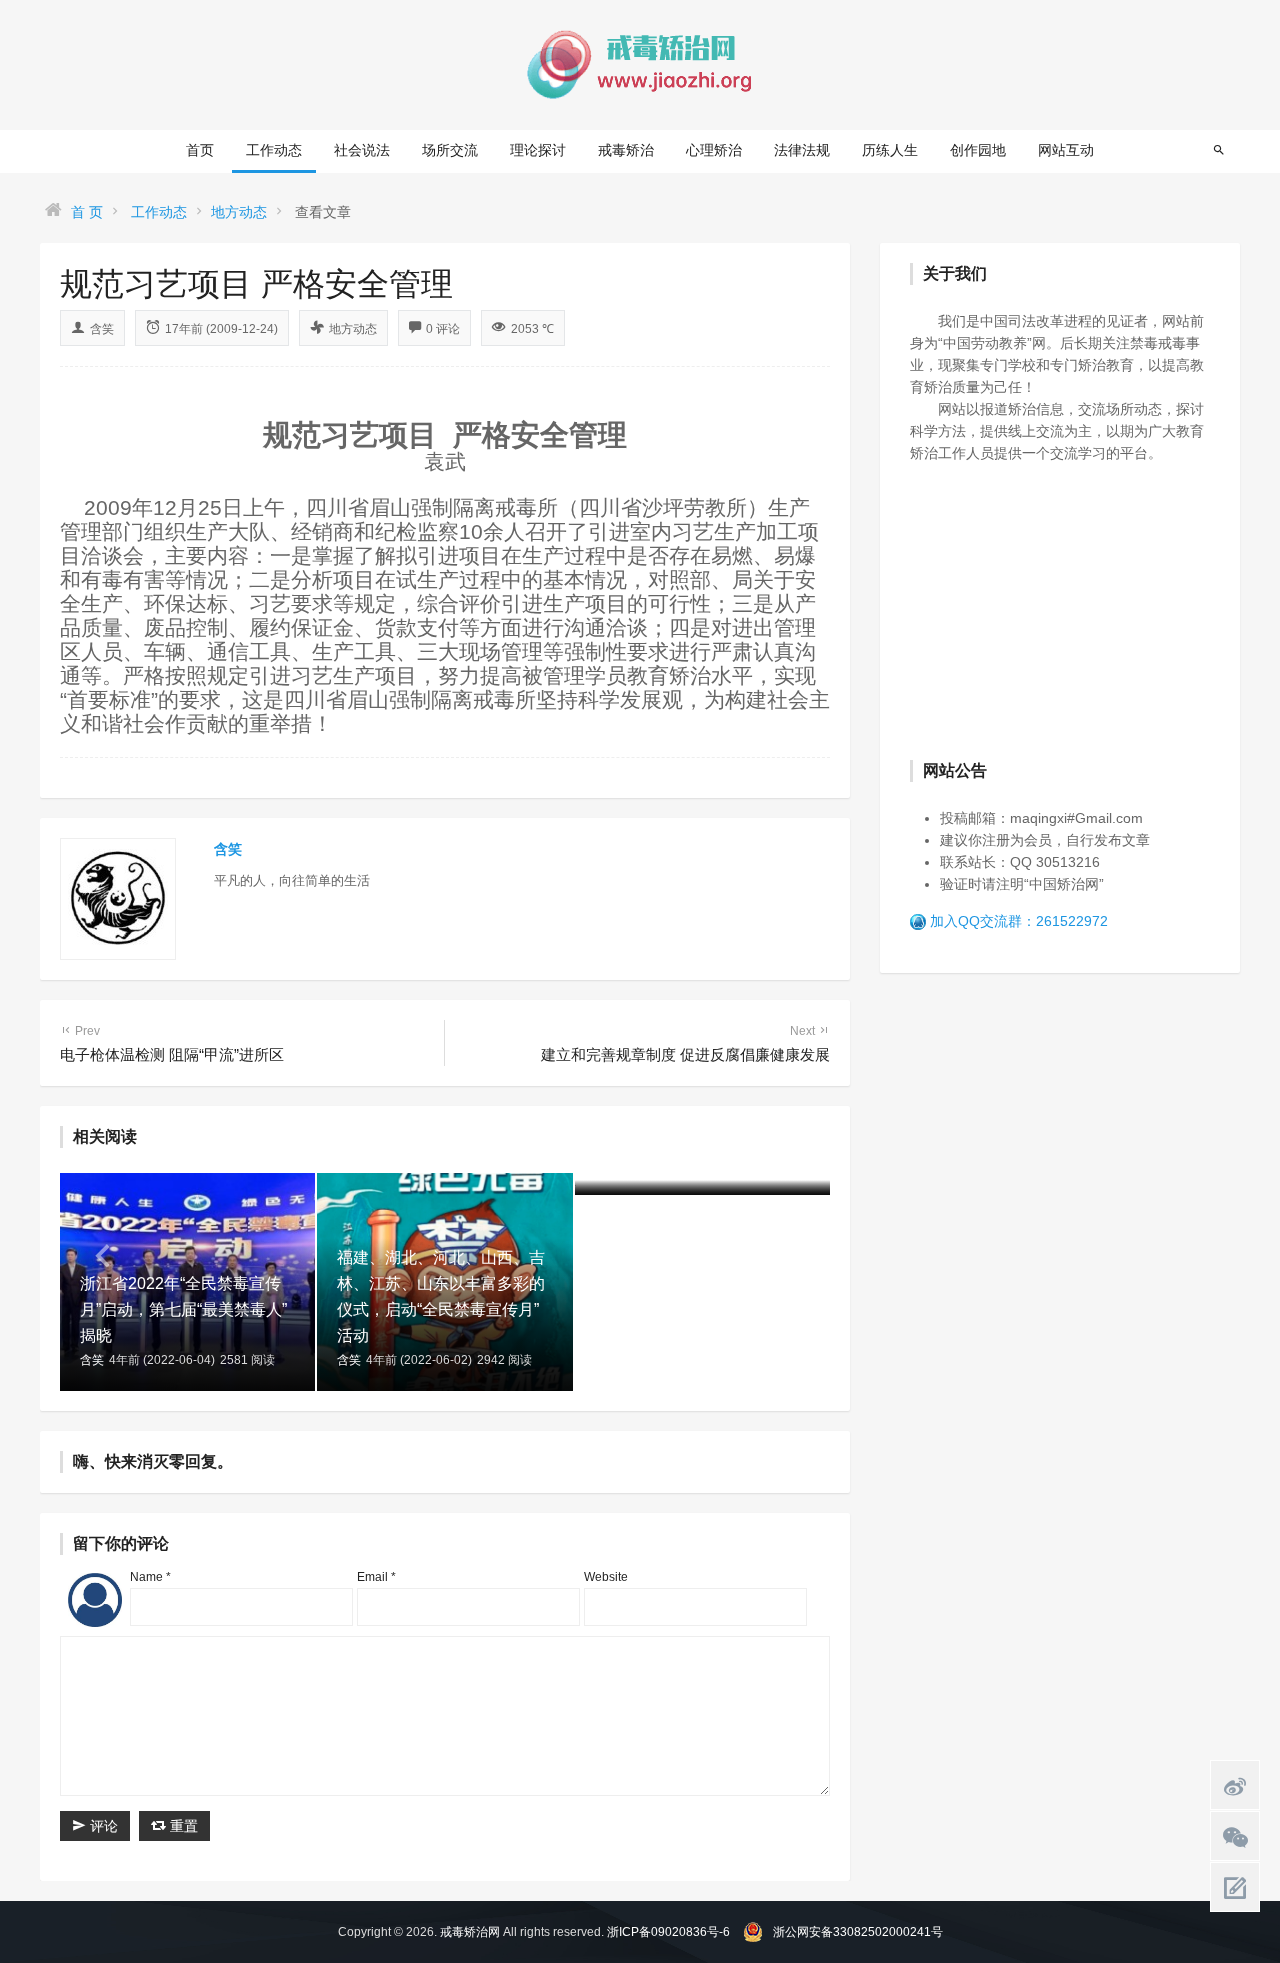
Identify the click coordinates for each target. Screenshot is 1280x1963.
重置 (182, 1826)
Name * (150, 1577)
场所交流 (450, 150)
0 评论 (443, 329)
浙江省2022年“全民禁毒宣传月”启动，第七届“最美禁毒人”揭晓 (183, 1309)
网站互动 (1066, 150)
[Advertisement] (1060, 609)
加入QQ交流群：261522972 (1019, 921)
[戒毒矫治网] (640, 64)
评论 (102, 1826)
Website (606, 1577)
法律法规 (802, 150)
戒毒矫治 (626, 150)
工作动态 (274, 150)
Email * (376, 1577)
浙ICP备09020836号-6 (668, 1932)
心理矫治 (714, 150)
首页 (200, 150)
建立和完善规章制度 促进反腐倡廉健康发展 (685, 1043)
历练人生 (890, 150)
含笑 (102, 329)
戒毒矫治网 (470, 1932)
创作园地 (978, 150)
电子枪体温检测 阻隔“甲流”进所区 (172, 1043)
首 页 (87, 212)
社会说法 (362, 150)
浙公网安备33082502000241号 (858, 1932)
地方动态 (239, 212)
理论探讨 (538, 150)
